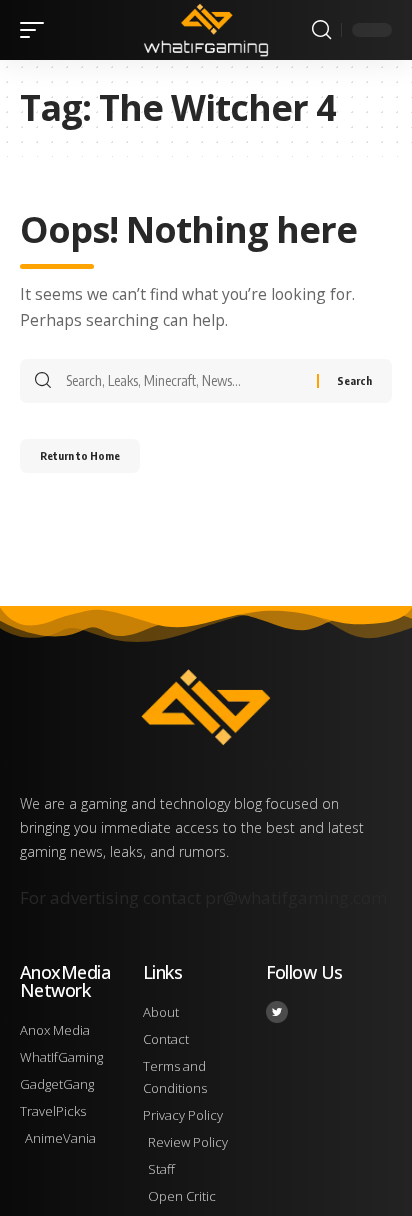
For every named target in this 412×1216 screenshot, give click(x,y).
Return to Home (80, 455)
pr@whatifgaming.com (296, 897)
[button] (37, 30)
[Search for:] (184, 381)
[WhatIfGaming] (206, 29)
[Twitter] (277, 1012)
